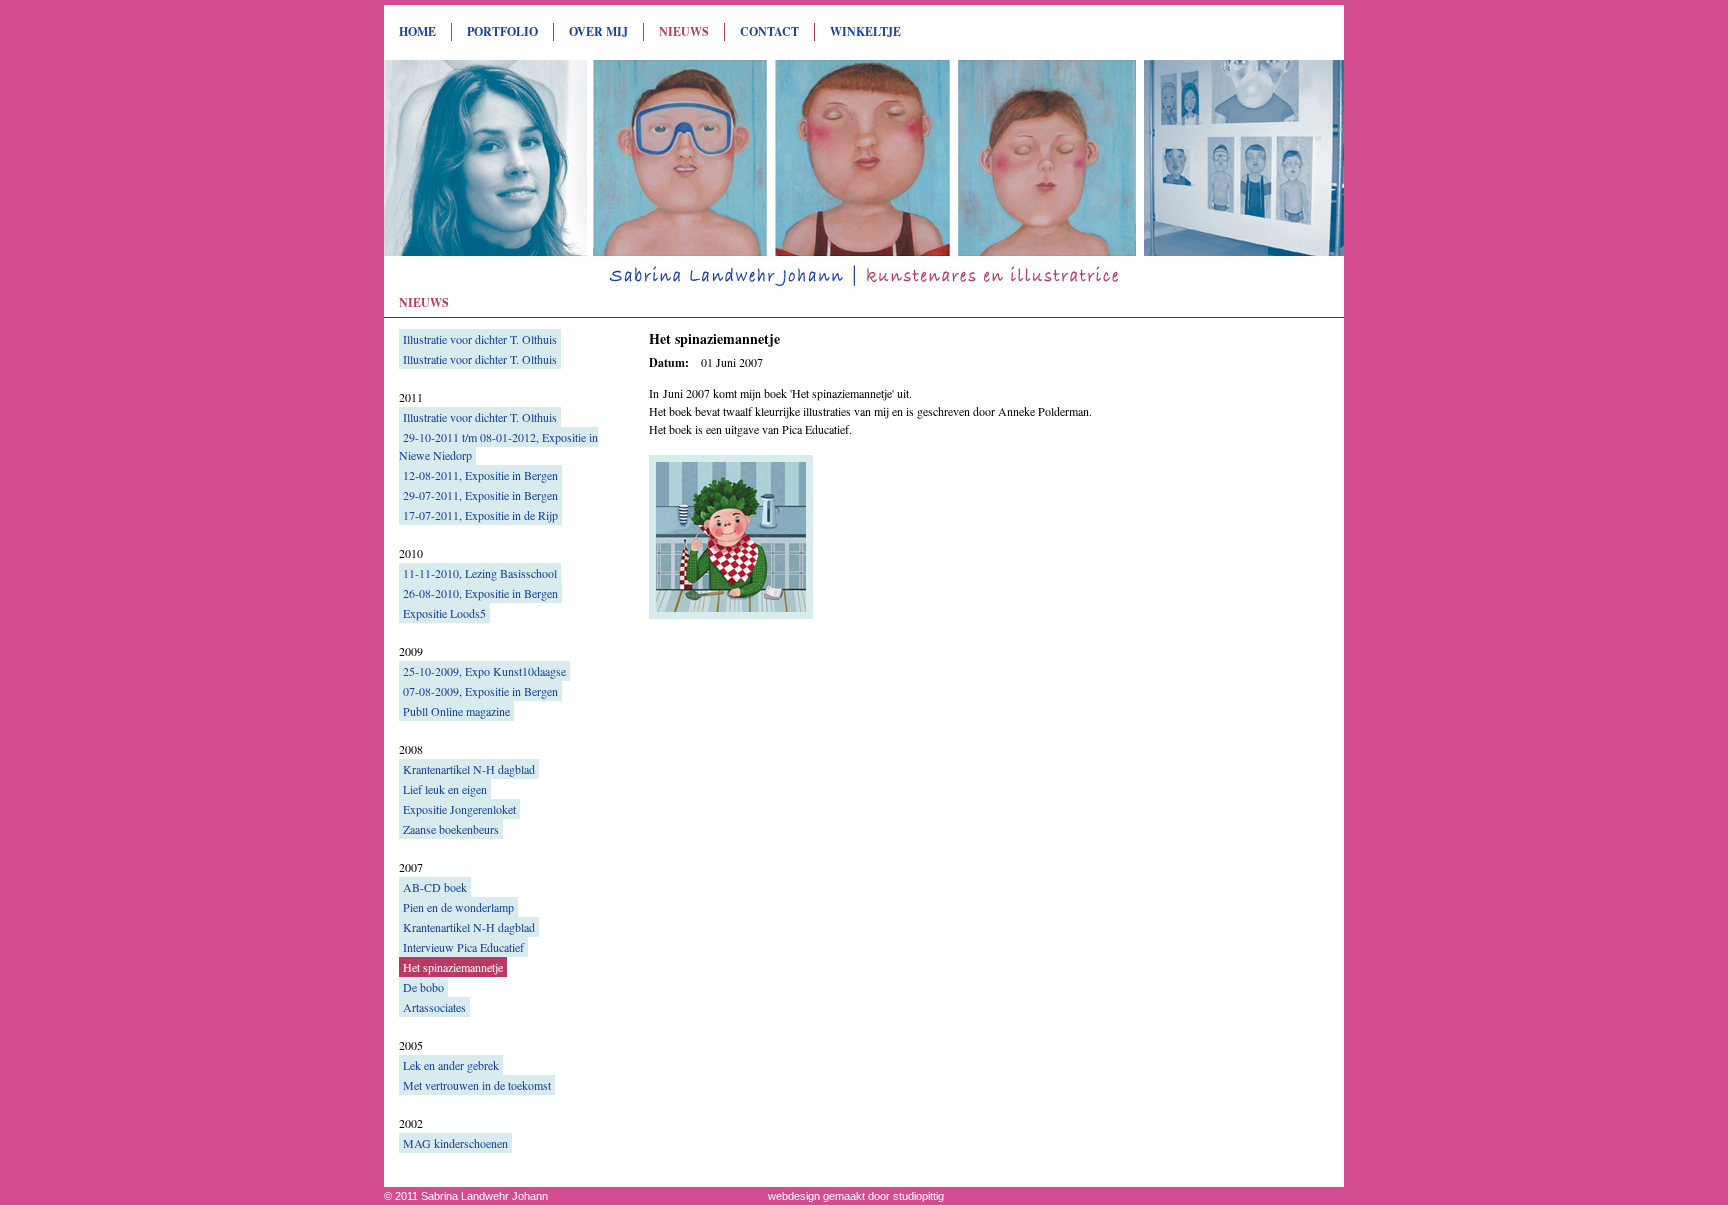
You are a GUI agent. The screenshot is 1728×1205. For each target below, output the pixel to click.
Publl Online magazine (456, 711)
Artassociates (434, 1007)
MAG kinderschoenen (455, 1143)
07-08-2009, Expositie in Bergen (480, 691)
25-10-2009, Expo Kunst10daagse (484, 671)
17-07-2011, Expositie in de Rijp (480, 515)
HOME (417, 31)
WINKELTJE (865, 31)
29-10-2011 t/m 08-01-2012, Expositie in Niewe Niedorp (498, 446)
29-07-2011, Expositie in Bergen (480, 495)
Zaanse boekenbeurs (451, 829)
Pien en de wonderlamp (458, 907)
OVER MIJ (598, 31)
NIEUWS (684, 31)
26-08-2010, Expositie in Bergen (480, 593)
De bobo (423, 987)
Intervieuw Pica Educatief (463, 947)
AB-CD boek (435, 887)
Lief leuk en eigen (445, 789)
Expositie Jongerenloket (459, 809)
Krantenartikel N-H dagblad (469, 769)
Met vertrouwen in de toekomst (477, 1085)
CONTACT (769, 31)
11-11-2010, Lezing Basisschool (480, 573)
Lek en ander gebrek (451, 1065)
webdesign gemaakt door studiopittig (856, 1196)
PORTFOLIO (502, 31)
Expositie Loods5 (444, 613)
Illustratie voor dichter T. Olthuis (480, 339)
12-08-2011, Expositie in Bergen (480, 475)
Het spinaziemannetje (453, 967)
